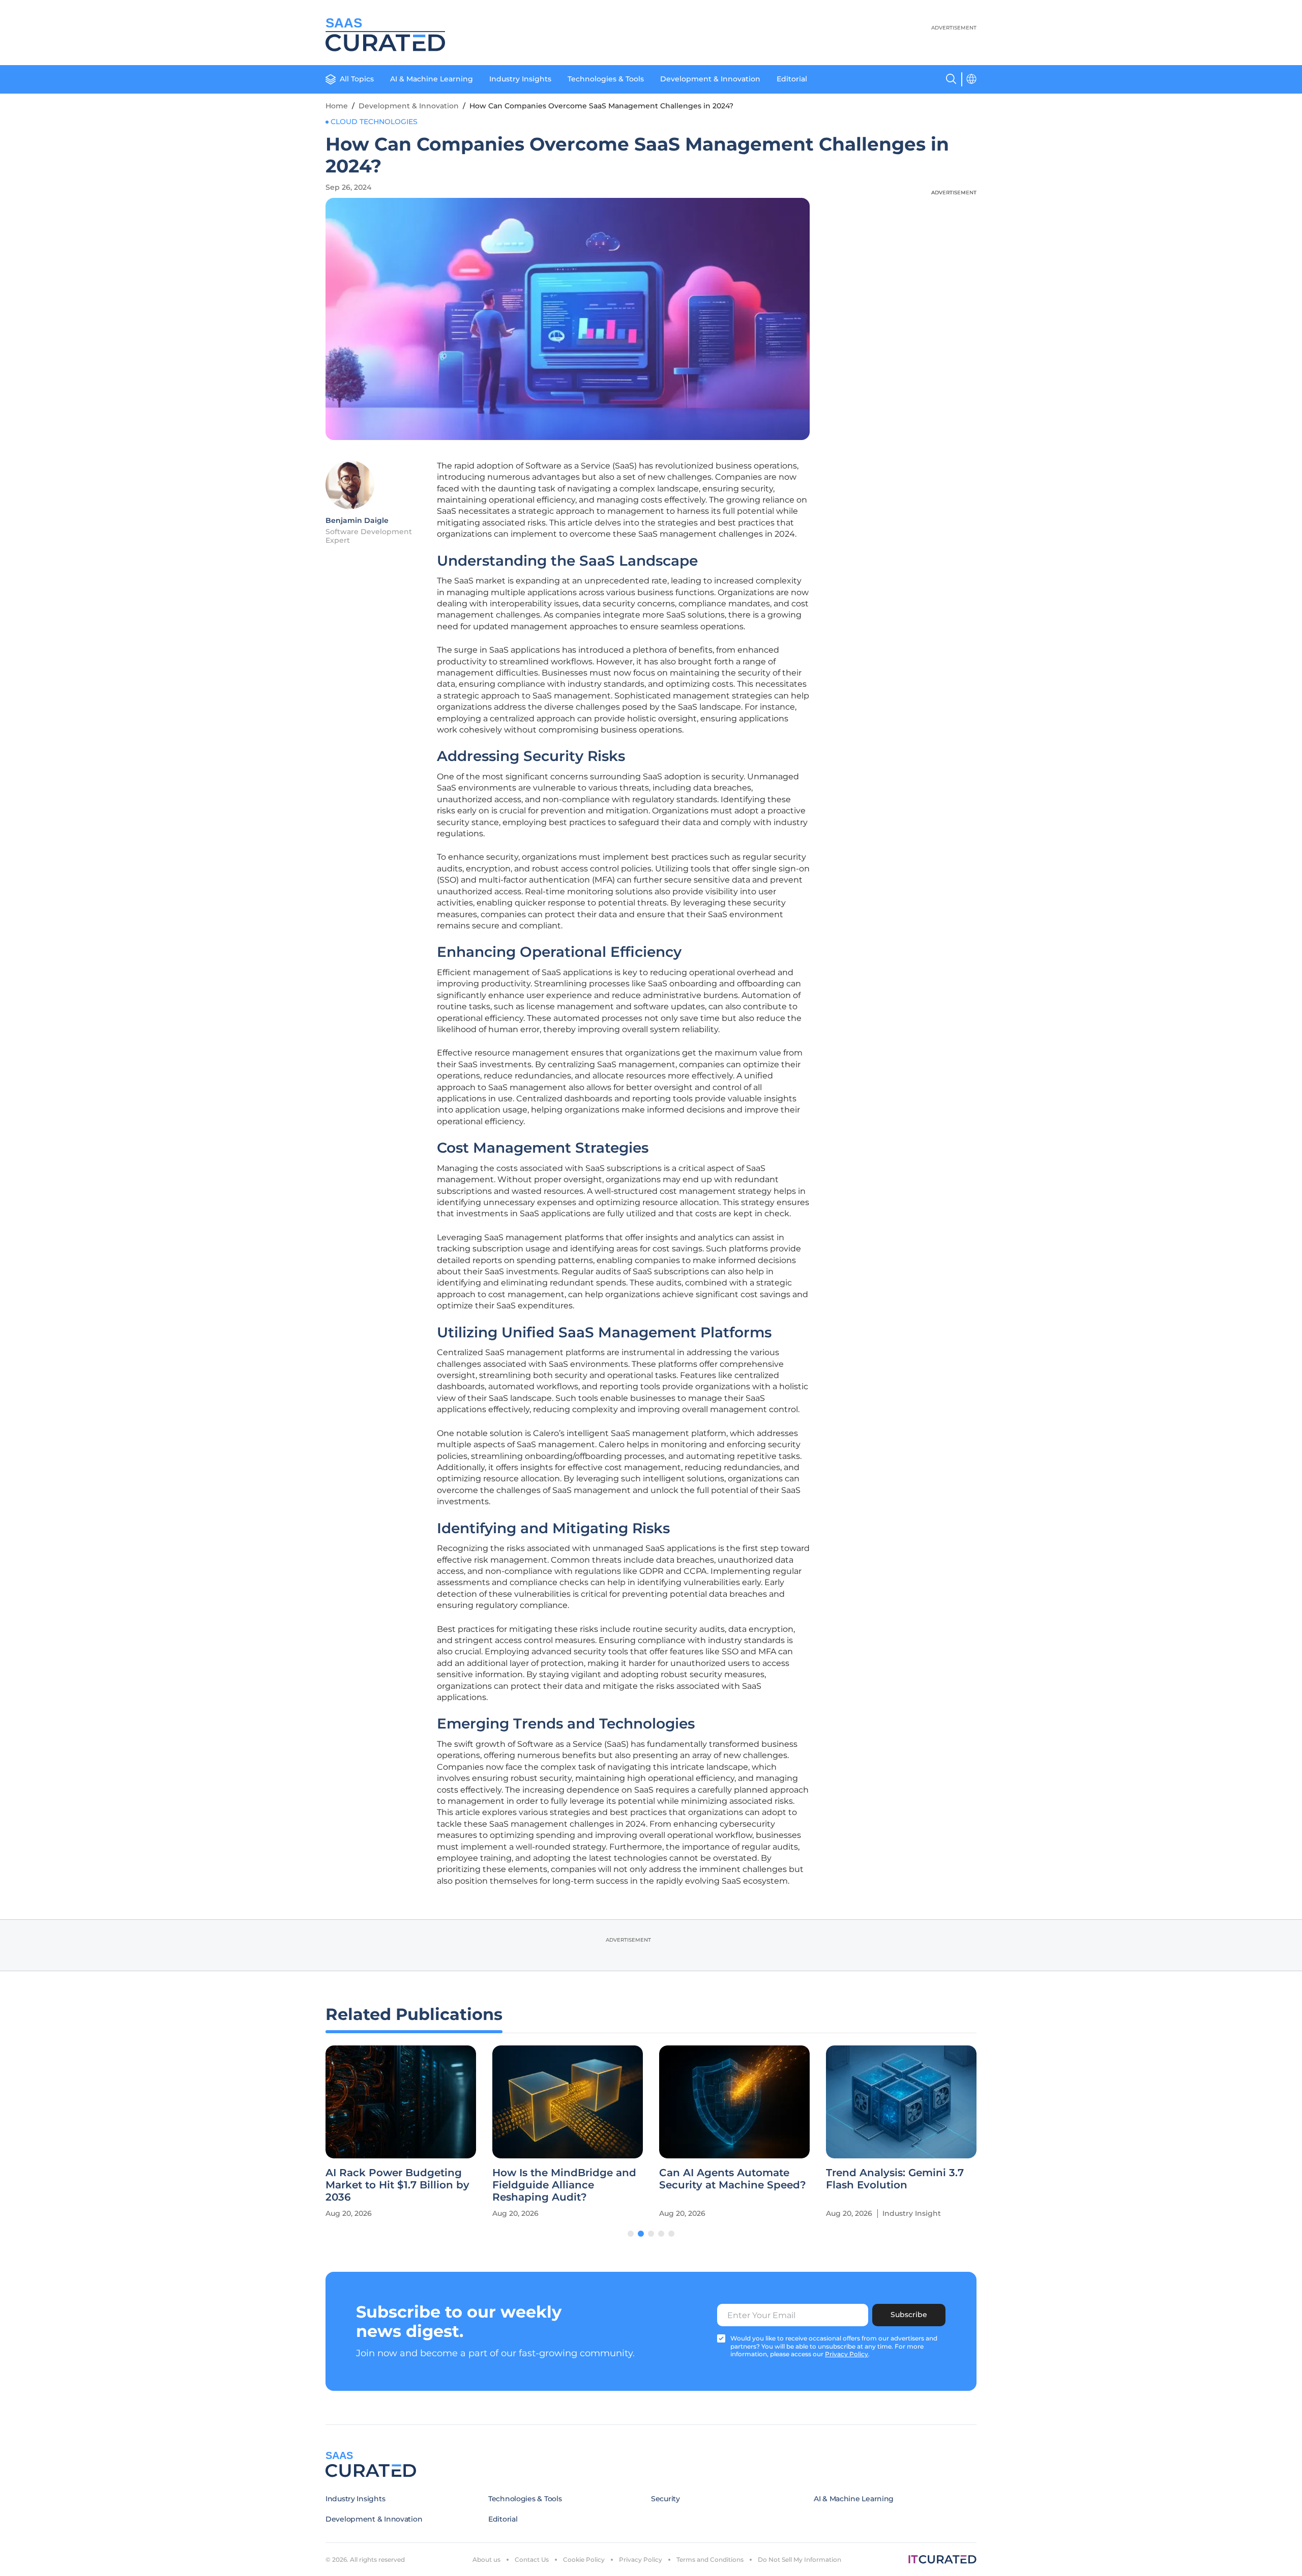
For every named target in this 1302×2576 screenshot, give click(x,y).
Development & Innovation (710, 79)
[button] (631, 2234)
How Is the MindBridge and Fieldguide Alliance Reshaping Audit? (564, 2185)
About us (486, 2559)
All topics (357, 79)
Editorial (792, 79)
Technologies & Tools (606, 79)
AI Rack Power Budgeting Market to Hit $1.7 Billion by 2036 (397, 2185)
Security (665, 2499)
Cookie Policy (584, 2559)
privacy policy (847, 2354)
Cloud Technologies (374, 122)
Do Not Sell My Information (800, 2559)
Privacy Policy (641, 2559)
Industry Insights (520, 79)
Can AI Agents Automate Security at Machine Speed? (733, 2179)
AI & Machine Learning (432, 79)
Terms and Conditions (710, 2559)
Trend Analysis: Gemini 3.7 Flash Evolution (895, 2179)
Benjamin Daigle (357, 520)
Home (337, 106)
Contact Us (532, 2559)
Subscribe (909, 2315)
